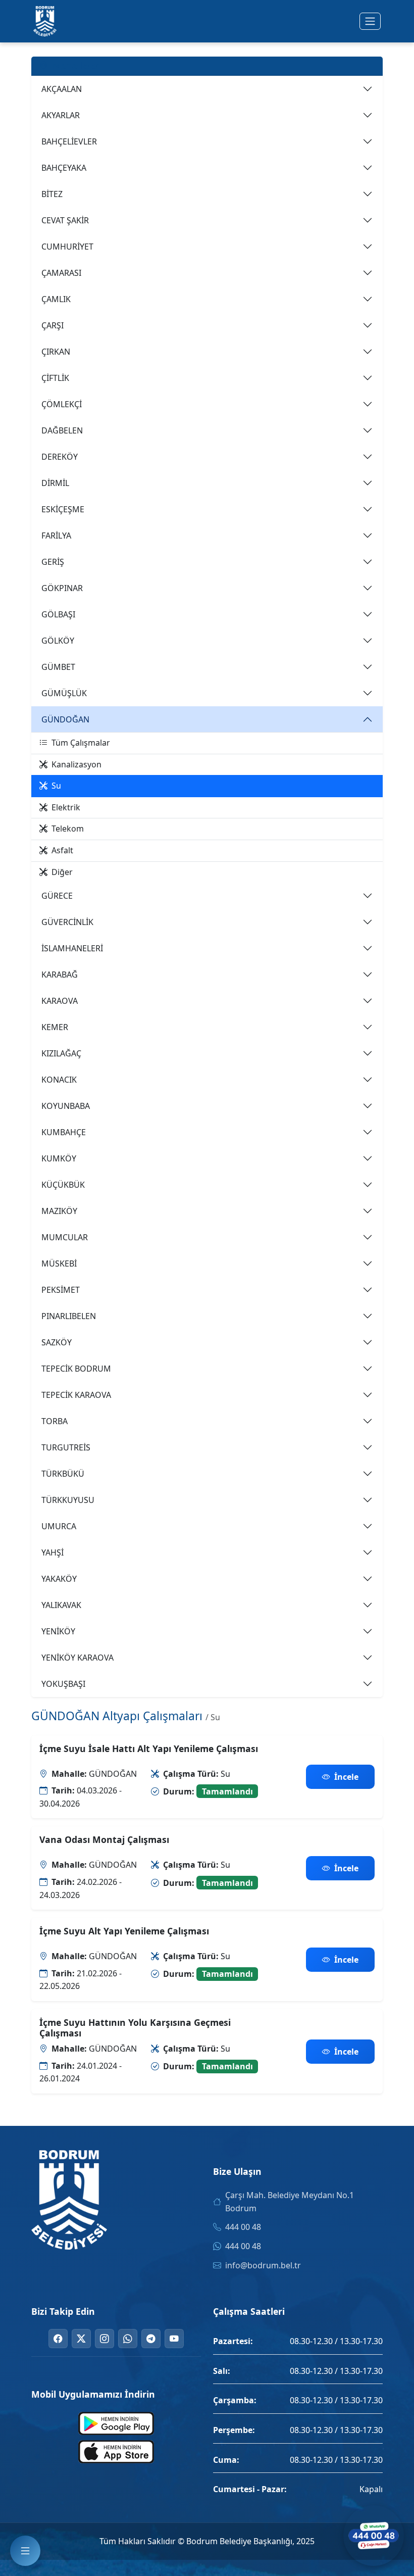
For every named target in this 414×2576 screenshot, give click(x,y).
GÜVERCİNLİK (67, 922)
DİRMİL (55, 483)
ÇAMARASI (61, 273)
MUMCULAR (65, 1237)
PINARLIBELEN (69, 1316)
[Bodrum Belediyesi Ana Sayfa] (45, 21)
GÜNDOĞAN (65, 719)
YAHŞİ (53, 1552)
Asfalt (62, 850)
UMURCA (59, 1526)
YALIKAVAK (61, 1605)
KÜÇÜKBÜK (63, 1185)
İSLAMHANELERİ (72, 948)
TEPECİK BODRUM (76, 1369)
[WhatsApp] (128, 2339)
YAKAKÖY (59, 1579)
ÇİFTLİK (55, 378)
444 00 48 (243, 2227)
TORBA (55, 1421)
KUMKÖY (59, 1158)
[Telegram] (151, 2339)
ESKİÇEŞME (63, 509)
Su (56, 786)
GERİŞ (53, 562)
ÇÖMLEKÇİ (62, 404)
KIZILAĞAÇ (61, 1053)
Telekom (68, 829)
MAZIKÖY (59, 1211)
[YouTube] (174, 2339)
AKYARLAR (61, 115)
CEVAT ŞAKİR (65, 220)
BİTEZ (52, 194)
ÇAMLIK (56, 299)
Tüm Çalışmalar (81, 743)
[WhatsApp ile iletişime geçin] (374, 2536)
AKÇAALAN (62, 89)
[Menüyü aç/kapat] (370, 21)
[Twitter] (81, 2339)
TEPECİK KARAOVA (76, 1395)
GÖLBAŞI (58, 614)
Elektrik (66, 807)
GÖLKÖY (58, 641)
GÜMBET (58, 667)
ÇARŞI (53, 325)
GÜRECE (57, 896)
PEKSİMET (61, 1290)
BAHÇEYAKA (64, 168)
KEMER (55, 1027)
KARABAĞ (60, 975)
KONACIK (59, 1080)
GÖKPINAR (62, 588)
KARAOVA (60, 1001)
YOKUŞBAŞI (63, 1684)
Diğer (62, 872)
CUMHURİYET (67, 247)
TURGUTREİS (66, 1447)
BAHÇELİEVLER (69, 141)
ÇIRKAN (56, 352)
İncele (346, 1777)
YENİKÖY (58, 1631)
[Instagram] (105, 2339)
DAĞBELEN (62, 430)
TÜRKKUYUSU (68, 1500)
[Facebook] (58, 2339)
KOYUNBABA (66, 1106)
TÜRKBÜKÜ (63, 1474)
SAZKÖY (57, 1342)
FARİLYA (56, 536)
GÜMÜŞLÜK (64, 693)
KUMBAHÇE (64, 1132)
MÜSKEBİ (59, 1263)
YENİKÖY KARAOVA (77, 1658)
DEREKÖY (60, 457)
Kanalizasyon (76, 764)
